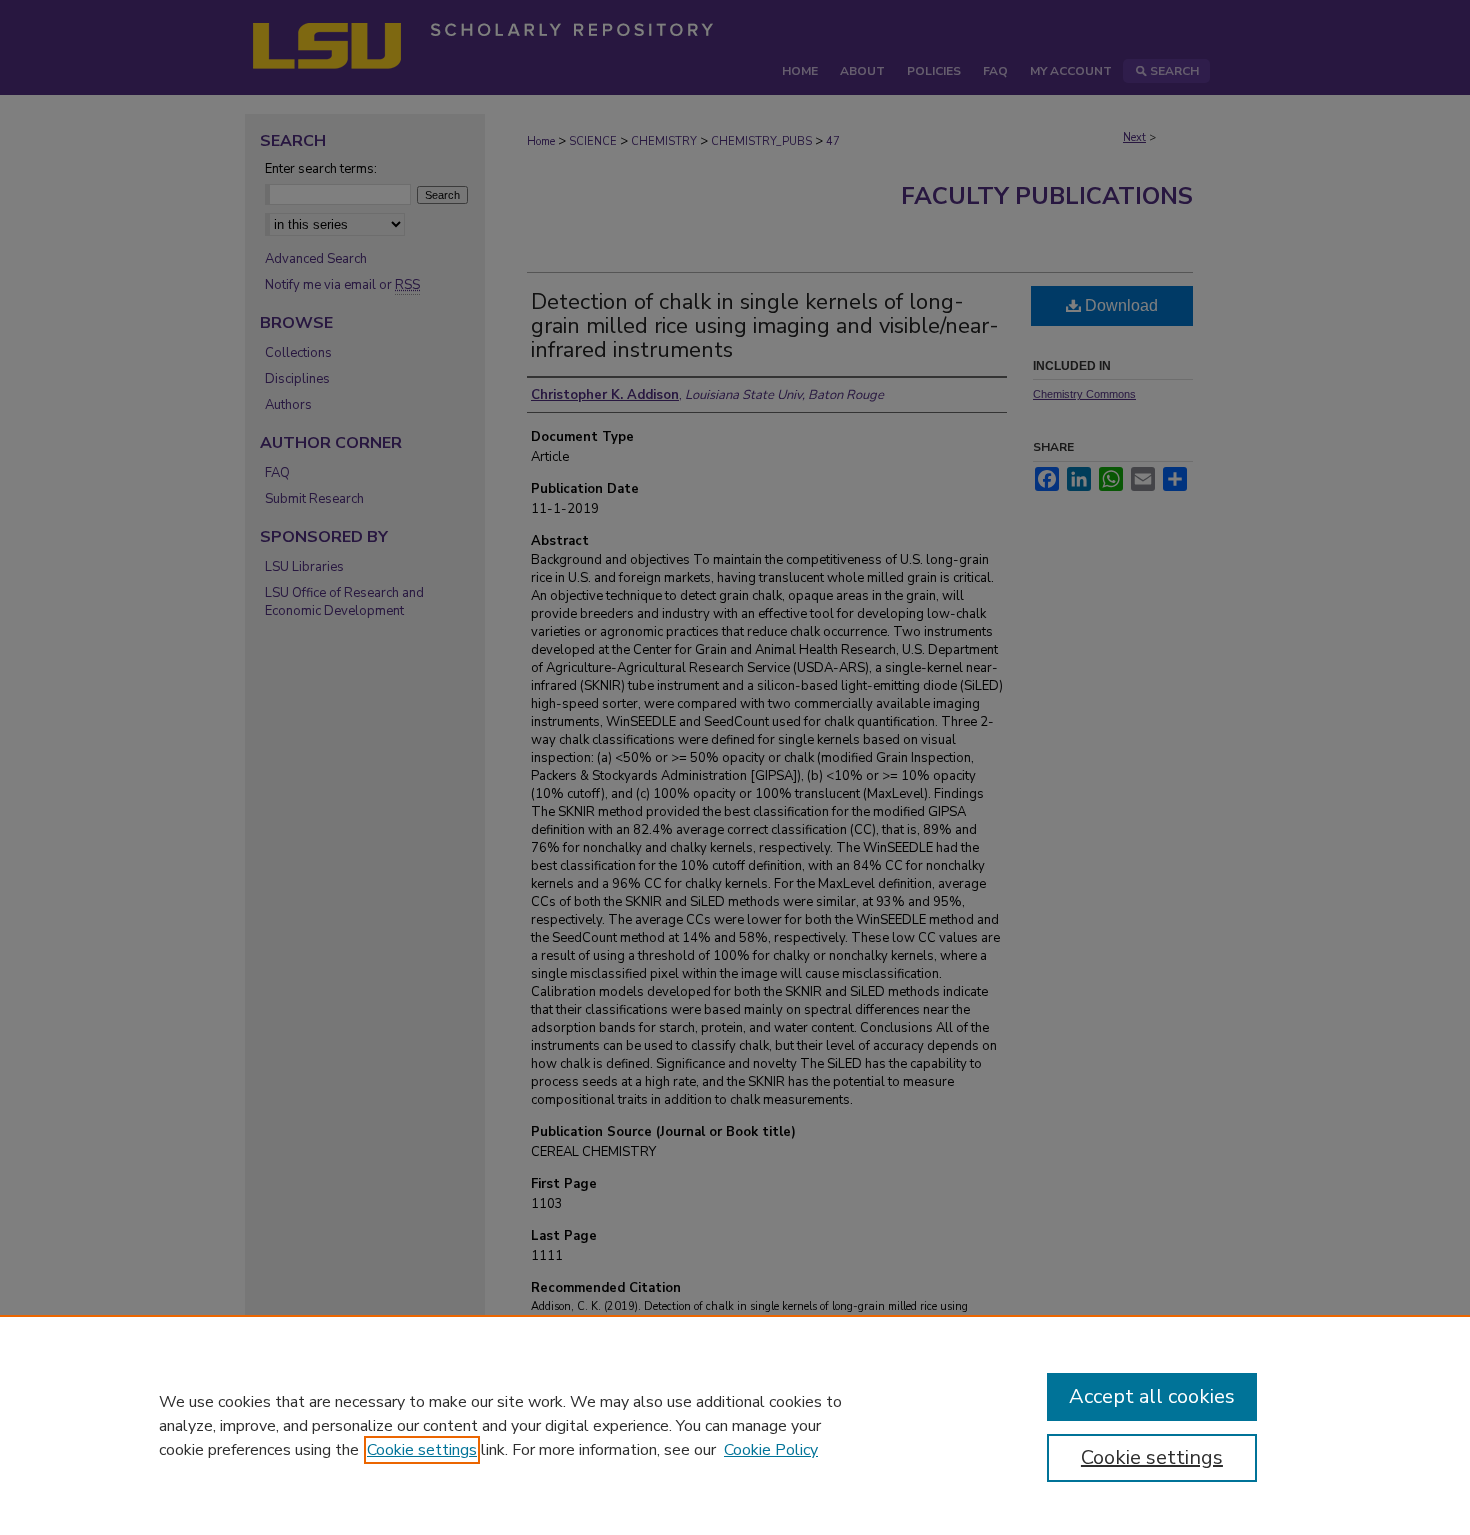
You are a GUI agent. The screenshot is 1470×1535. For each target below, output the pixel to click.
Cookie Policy (771, 1450)
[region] (735, 1425)
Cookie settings (422, 1450)
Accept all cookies (1152, 1396)
